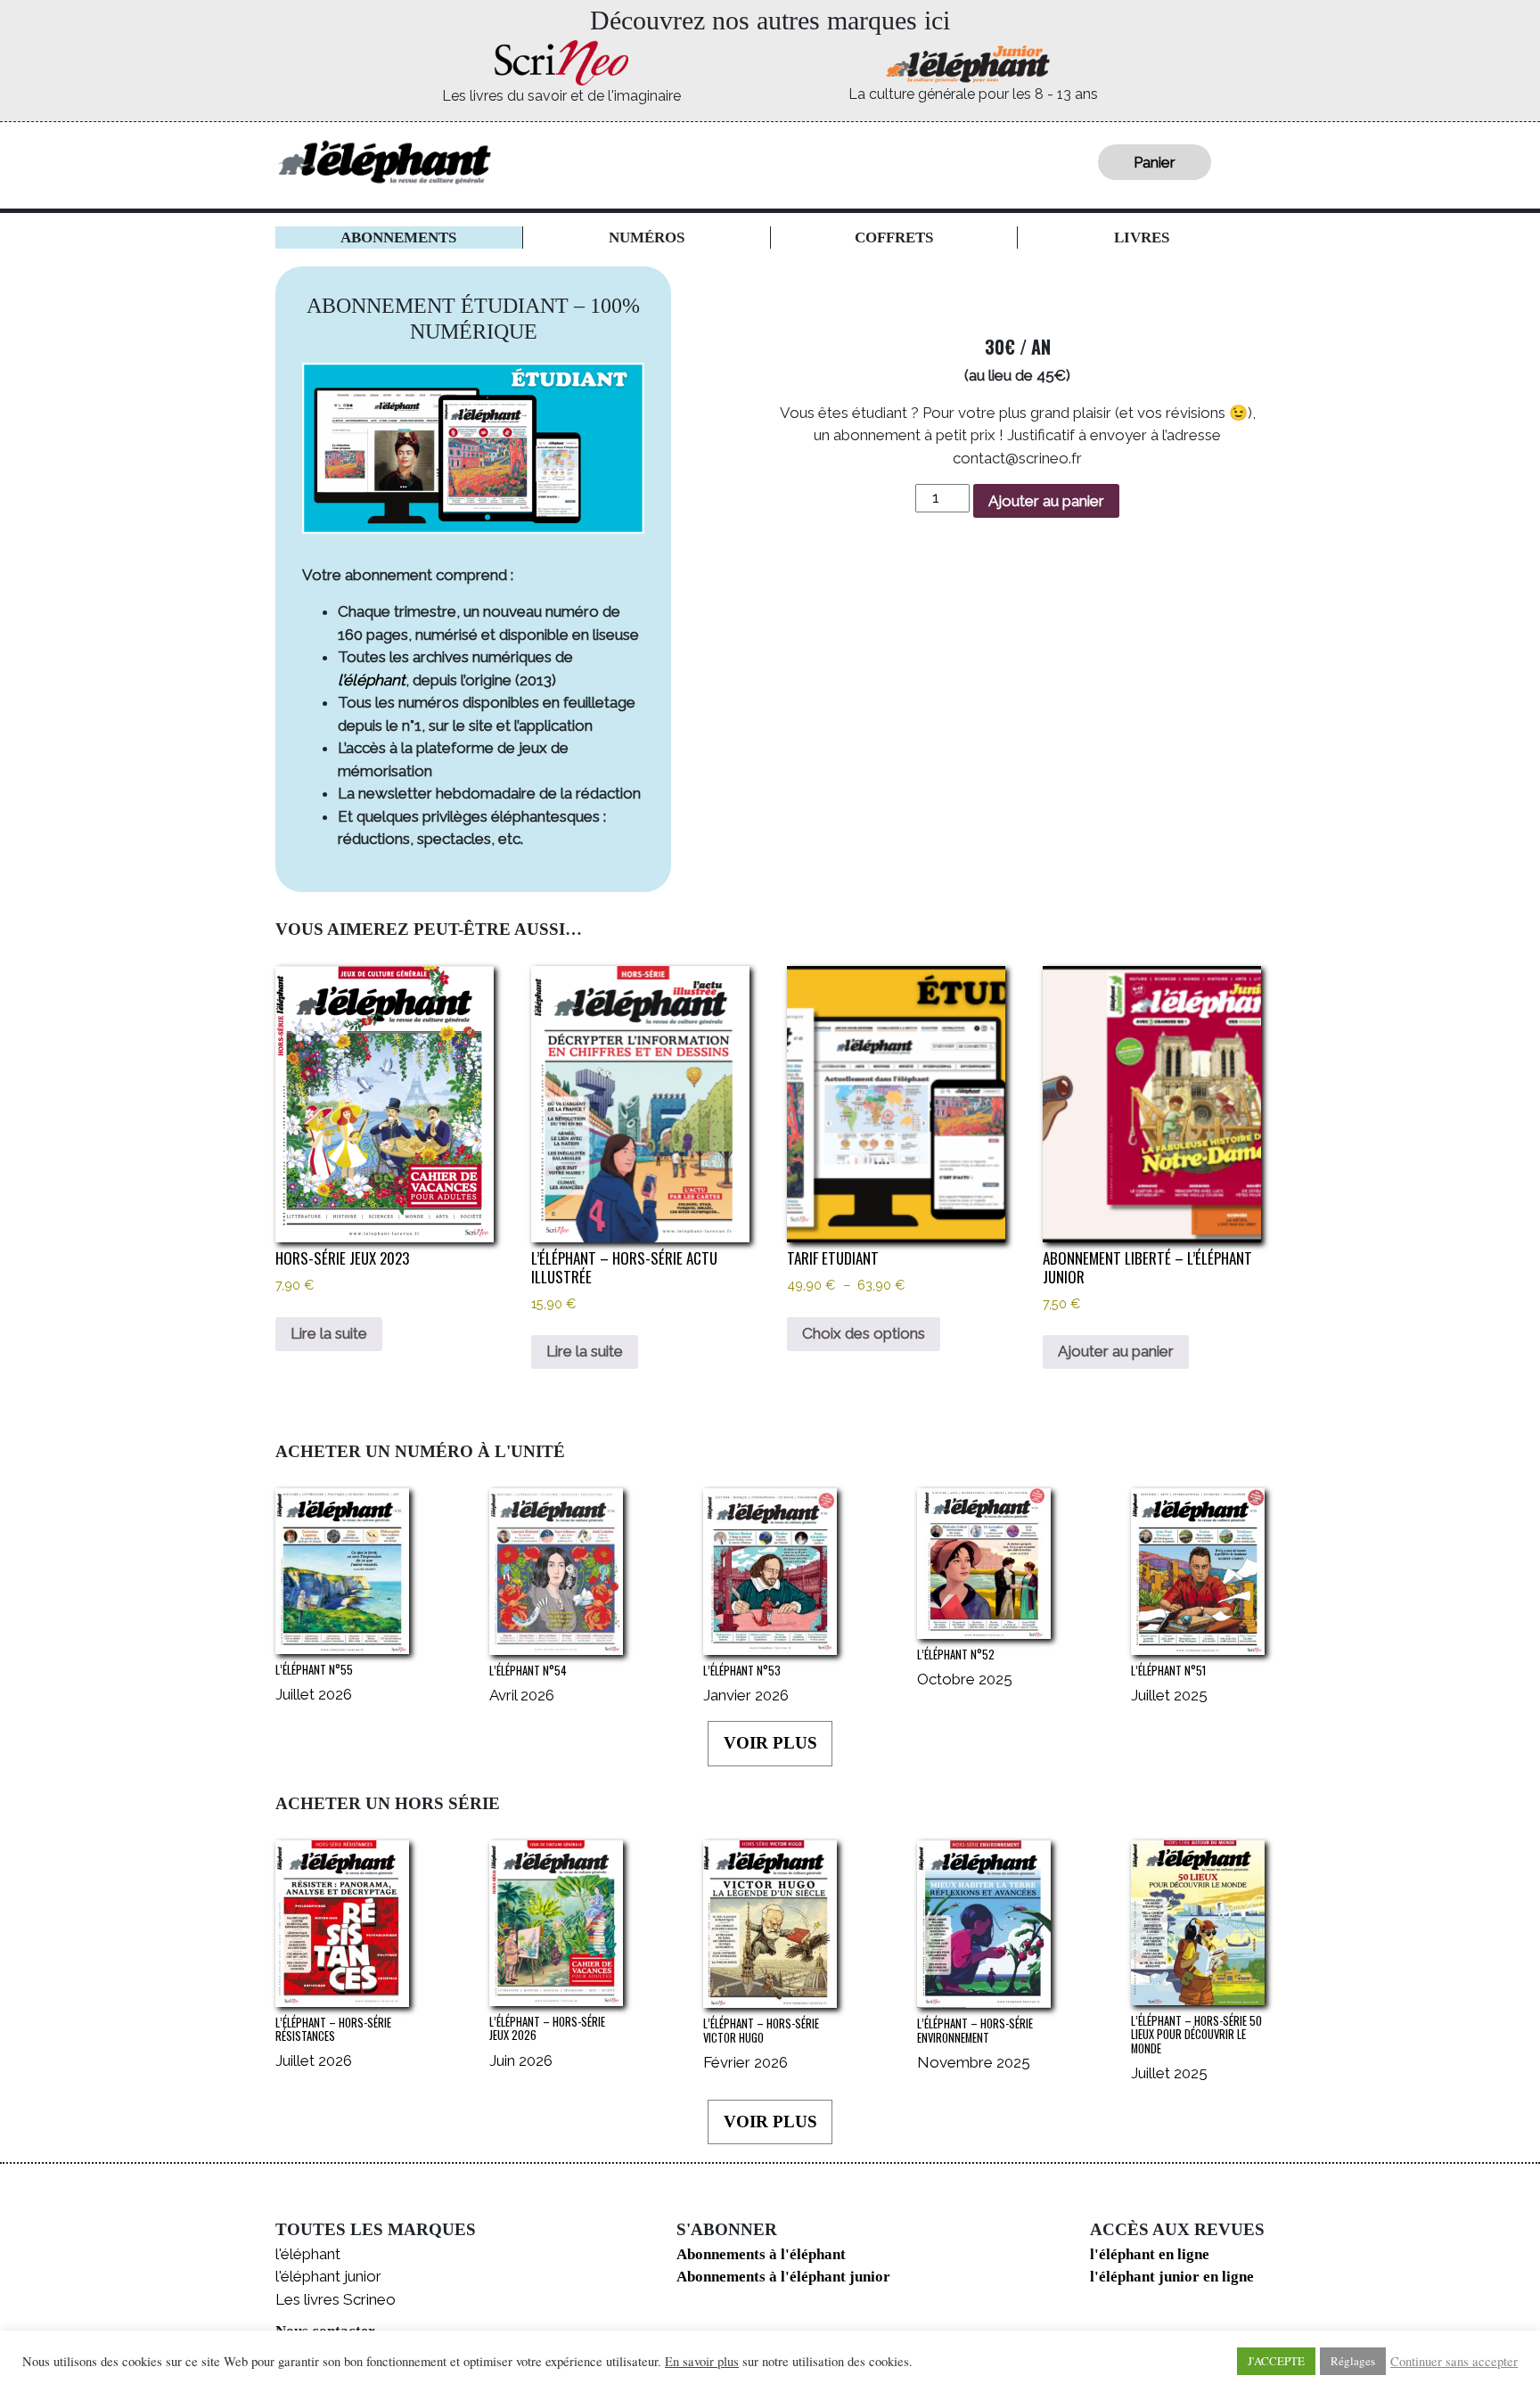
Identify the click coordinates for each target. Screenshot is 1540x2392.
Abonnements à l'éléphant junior (783, 2277)
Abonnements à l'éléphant (761, 2254)
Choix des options (864, 1333)
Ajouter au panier (1046, 501)
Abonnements (398, 238)
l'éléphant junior (328, 2276)
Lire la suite (329, 1333)
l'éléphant (308, 2254)
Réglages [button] (1353, 2361)
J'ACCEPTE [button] (1276, 2361)
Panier (1155, 162)
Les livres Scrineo (336, 2299)
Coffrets (894, 238)
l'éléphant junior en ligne (1172, 2277)
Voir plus (770, 1743)
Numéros (647, 238)
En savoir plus (702, 2362)
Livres (1142, 238)
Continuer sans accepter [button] (1454, 2362)
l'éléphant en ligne (1150, 2254)
